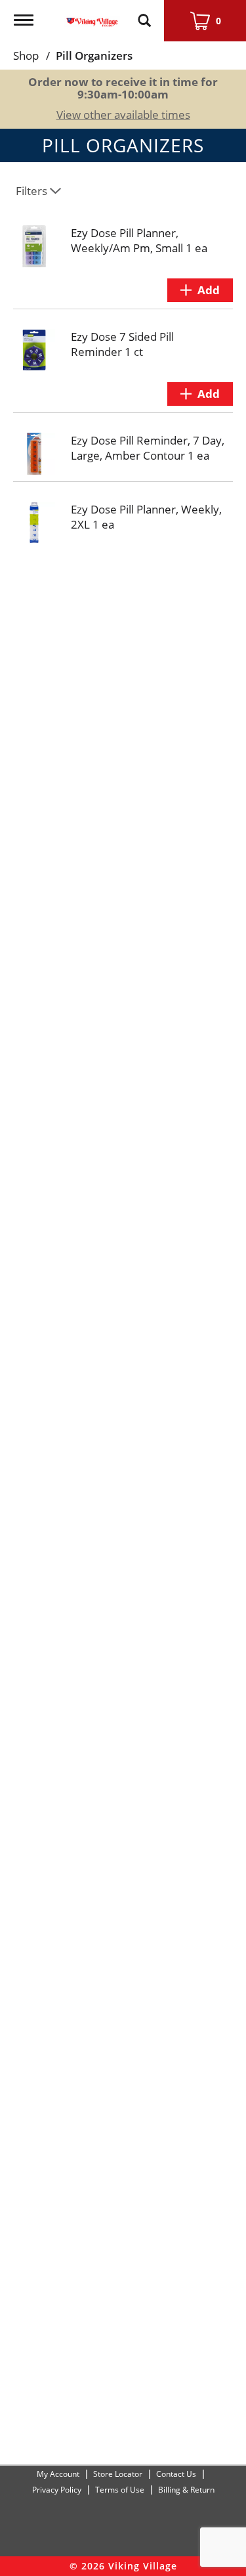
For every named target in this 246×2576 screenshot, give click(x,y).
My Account (58, 2474)
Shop (26, 55)
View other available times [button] (123, 115)
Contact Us (176, 2474)
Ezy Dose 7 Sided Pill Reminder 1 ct (122, 344)
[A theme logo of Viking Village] (92, 14)
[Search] (144, 14)
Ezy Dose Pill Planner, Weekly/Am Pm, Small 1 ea (139, 240)
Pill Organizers (94, 55)
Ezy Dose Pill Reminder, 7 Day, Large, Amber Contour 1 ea (148, 448)
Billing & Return (186, 2490)
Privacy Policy (57, 2490)
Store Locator (118, 2474)
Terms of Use (120, 2490)
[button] (200, 290)
